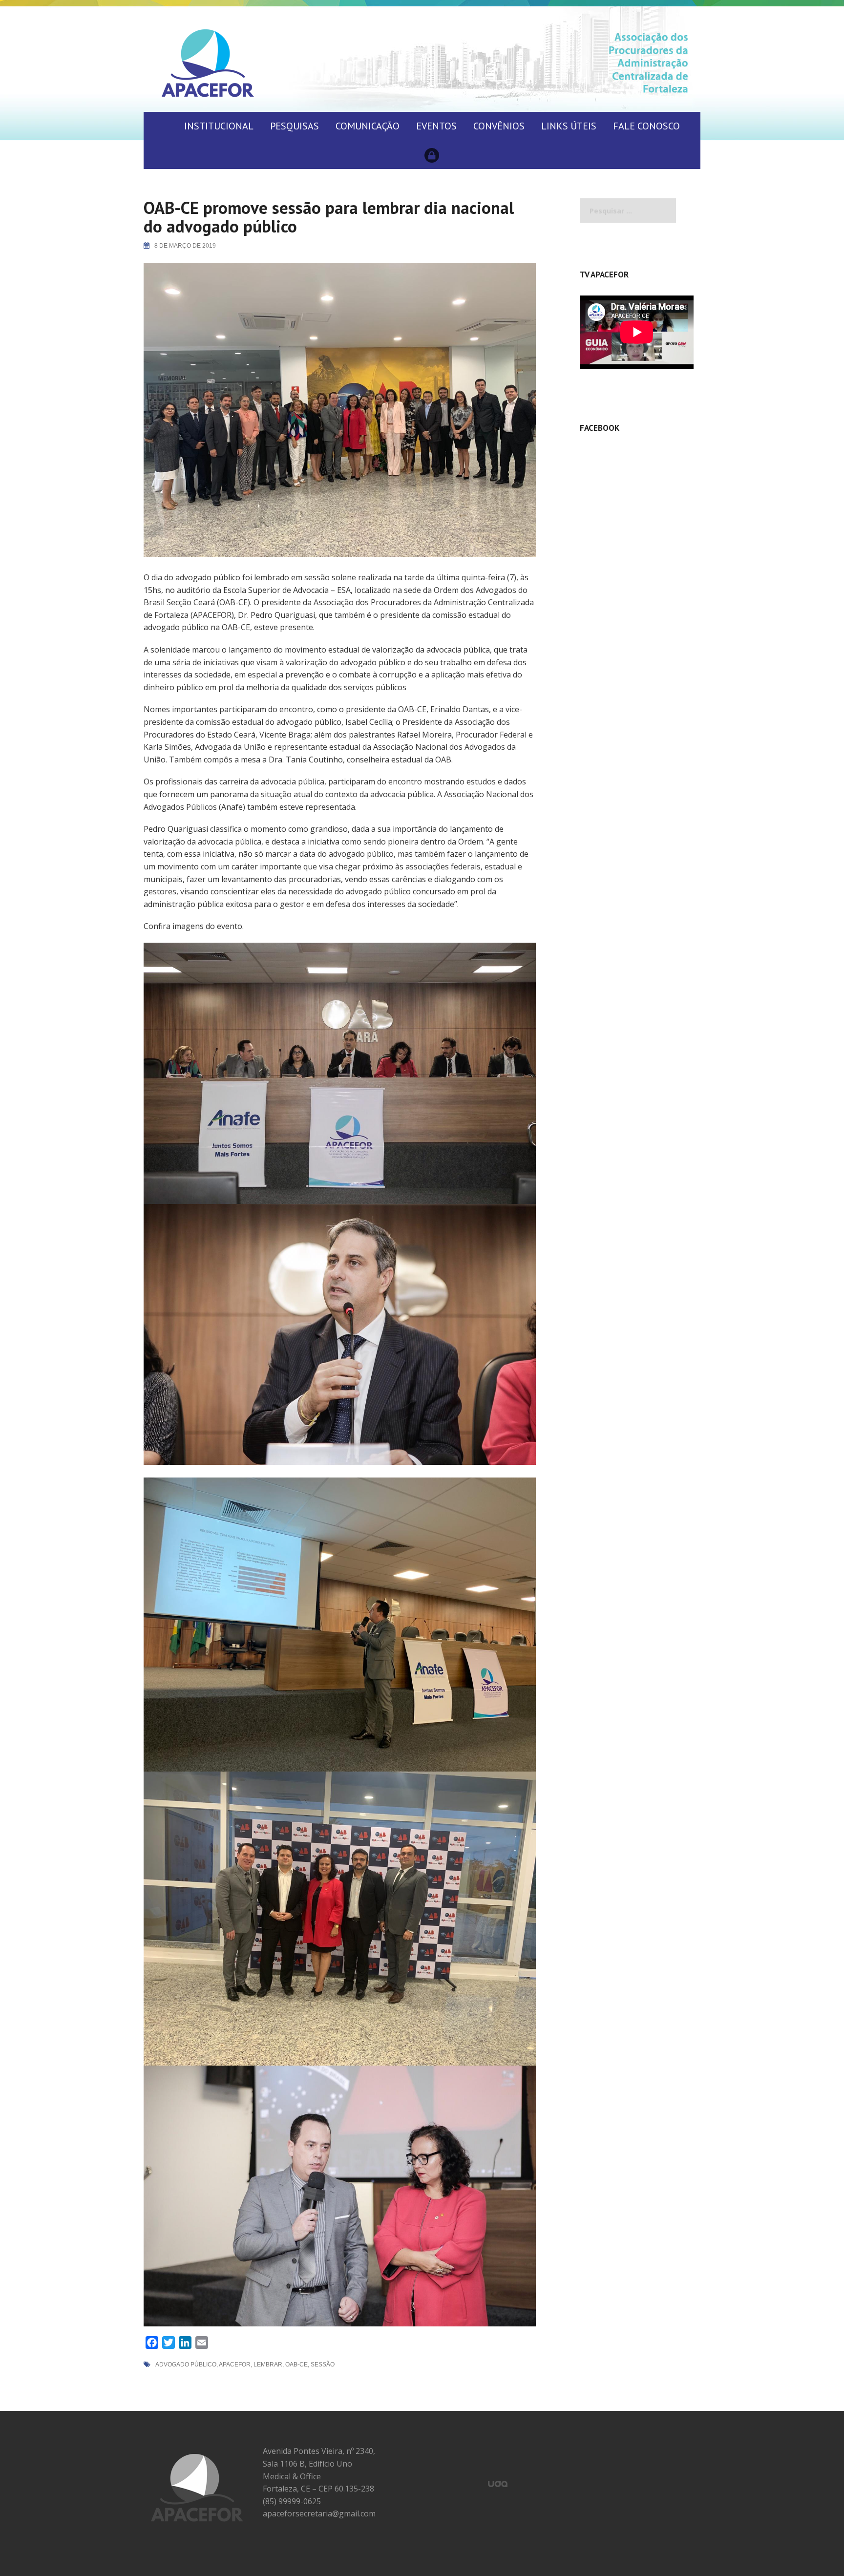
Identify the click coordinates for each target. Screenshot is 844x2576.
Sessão (323, 2365)
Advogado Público (186, 2365)
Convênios (499, 126)
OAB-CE (296, 2365)
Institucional (219, 126)
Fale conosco (646, 126)
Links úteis (569, 126)
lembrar (268, 2365)
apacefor (235, 2365)
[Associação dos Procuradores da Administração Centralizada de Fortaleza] (208, 63)
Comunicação (368, 126)
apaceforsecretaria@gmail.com (319, 2513)
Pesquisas (295, 126)
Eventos (436, 126)
